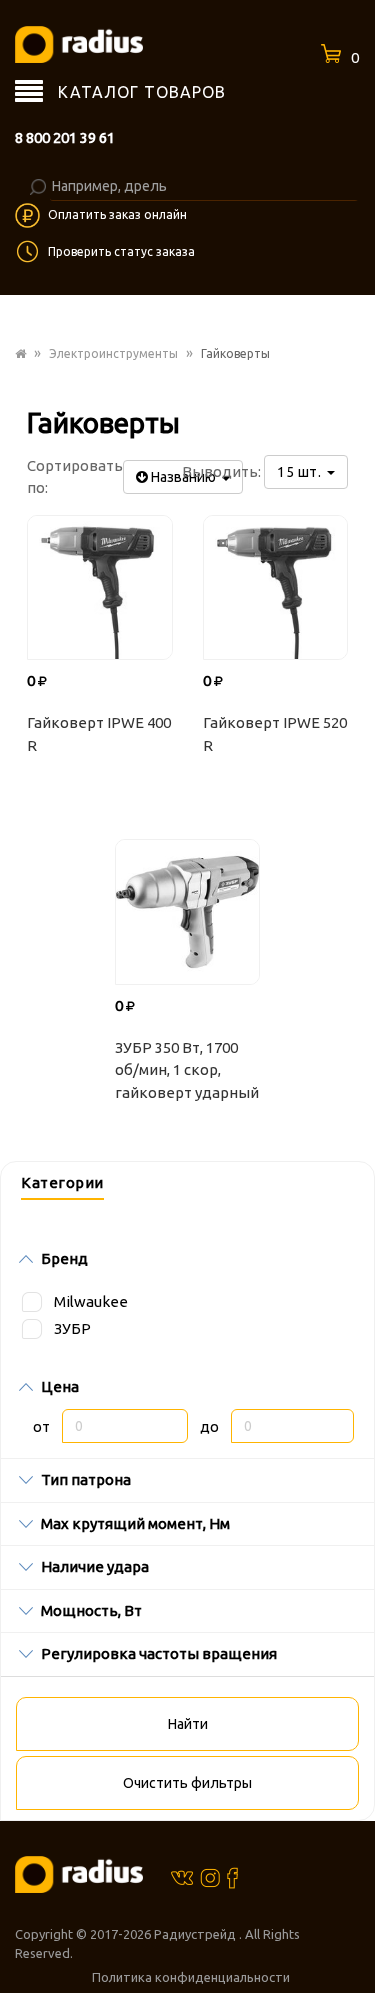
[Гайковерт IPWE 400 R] (100, 588)
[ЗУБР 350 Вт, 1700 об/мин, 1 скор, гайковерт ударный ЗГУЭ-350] (188, 912)
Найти (188, 1724)
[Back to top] (354, 1937)
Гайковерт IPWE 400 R (99, 734)
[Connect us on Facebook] (232, 1877)
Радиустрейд (196, 1934)
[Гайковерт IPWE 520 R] (276, 588)
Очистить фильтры (187, 1783)
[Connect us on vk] (182, 1876)
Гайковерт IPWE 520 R (275, 734)
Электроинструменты (113, 353)
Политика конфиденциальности (191, 1977)
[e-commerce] (79, 43)
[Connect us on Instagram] (210, 1877)
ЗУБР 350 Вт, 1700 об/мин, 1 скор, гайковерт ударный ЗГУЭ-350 (187, 1073)
